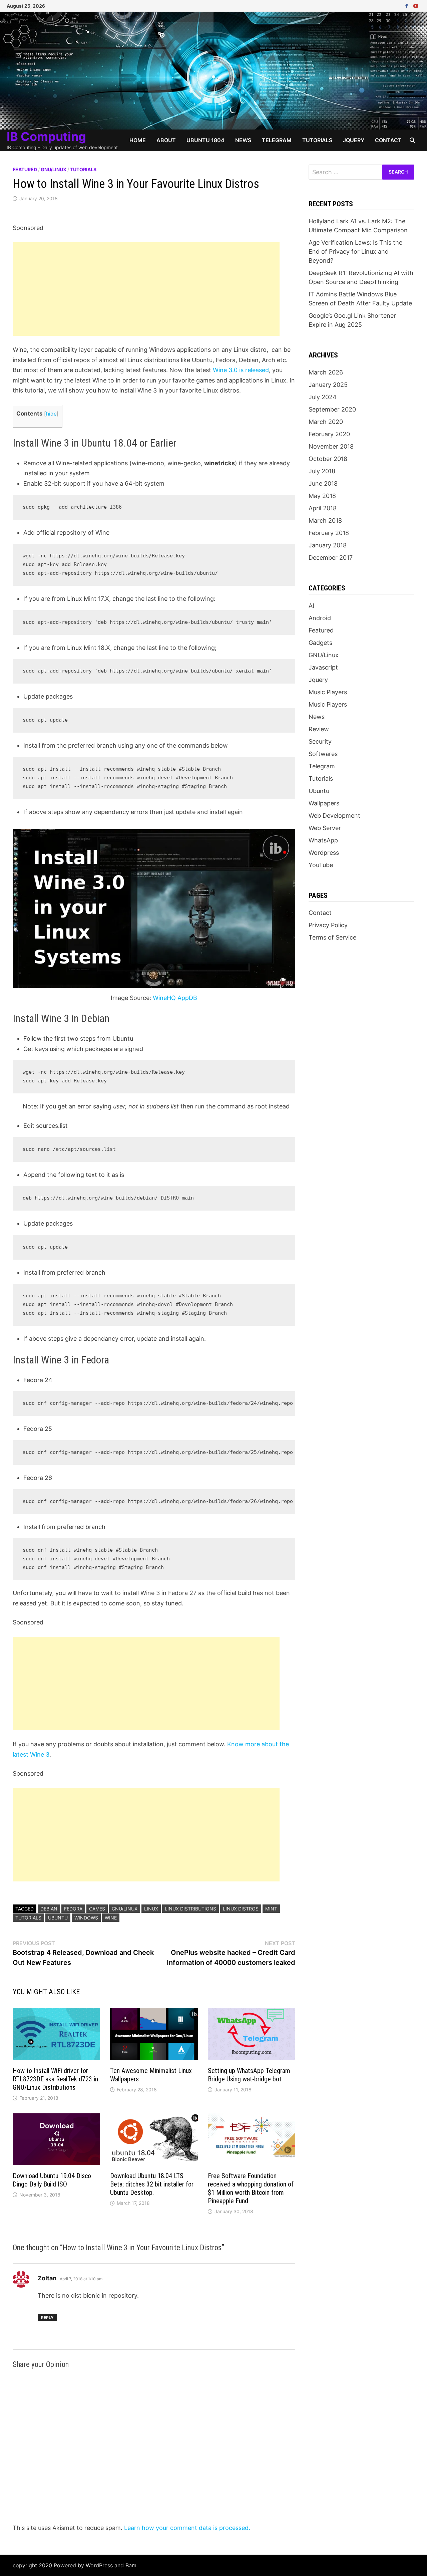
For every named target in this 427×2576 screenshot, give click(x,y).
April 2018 (323, 508)
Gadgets (320, 643)
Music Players (328, 692)
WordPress (99, 2565)
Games (97, 1909)
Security (320, 741)
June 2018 (323, 483)
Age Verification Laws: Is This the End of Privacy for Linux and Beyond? (355, 251)
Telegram (277, 140)
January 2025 (328, 385)
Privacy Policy (328, 925)
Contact (388, 140)
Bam (131, 2565)
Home (138, 140)
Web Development (334, 816)
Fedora (73, 1909)
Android (320, 618)
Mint (271, 1909)
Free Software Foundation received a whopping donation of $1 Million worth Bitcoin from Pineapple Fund (251, 2188)
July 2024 (323, 397)
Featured (25, 169)
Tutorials (317, 140)
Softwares (323, 754)
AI (311, 606)
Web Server (325, 828)
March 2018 (325, 521)
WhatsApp (323, 840)
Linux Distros (241, 1909)
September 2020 (332, 409)
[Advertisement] (146, 289)
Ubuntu (58, 1918)
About (166, 140)
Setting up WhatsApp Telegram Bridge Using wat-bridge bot (249, 2075)
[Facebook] (408, 6)
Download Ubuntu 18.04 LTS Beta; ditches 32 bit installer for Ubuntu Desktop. (152, 2184)
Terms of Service (332, 937)
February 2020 (329, 434)
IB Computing (46, 137)
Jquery (354, 140)
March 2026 (326, 372)
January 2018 (328, 545)
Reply (47, 2317)
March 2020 (326, 422)
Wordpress (324, 853)
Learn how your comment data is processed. (187, 2528)
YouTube (321, 865)
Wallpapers (324, 803)
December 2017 (331, 558)
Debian (49, 1909)
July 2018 (322, 471)
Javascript (323, 667)
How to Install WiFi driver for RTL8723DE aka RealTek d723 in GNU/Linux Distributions (55, 2079)
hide (51, 414)
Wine (111, 1918)
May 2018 (322, 496)
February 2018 (329, 533)
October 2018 (328, 459)
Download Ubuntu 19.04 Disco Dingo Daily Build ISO (52, 2180)
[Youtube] (416, 6)
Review (319, 729)
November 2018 (331, 446)
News (243, 140)
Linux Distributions (190, 1909)
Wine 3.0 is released (241, 370)
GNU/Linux (54, 169)
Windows (86, 1918)
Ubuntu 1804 (205, 140)
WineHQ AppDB (175, 998)
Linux (151, 1909)
